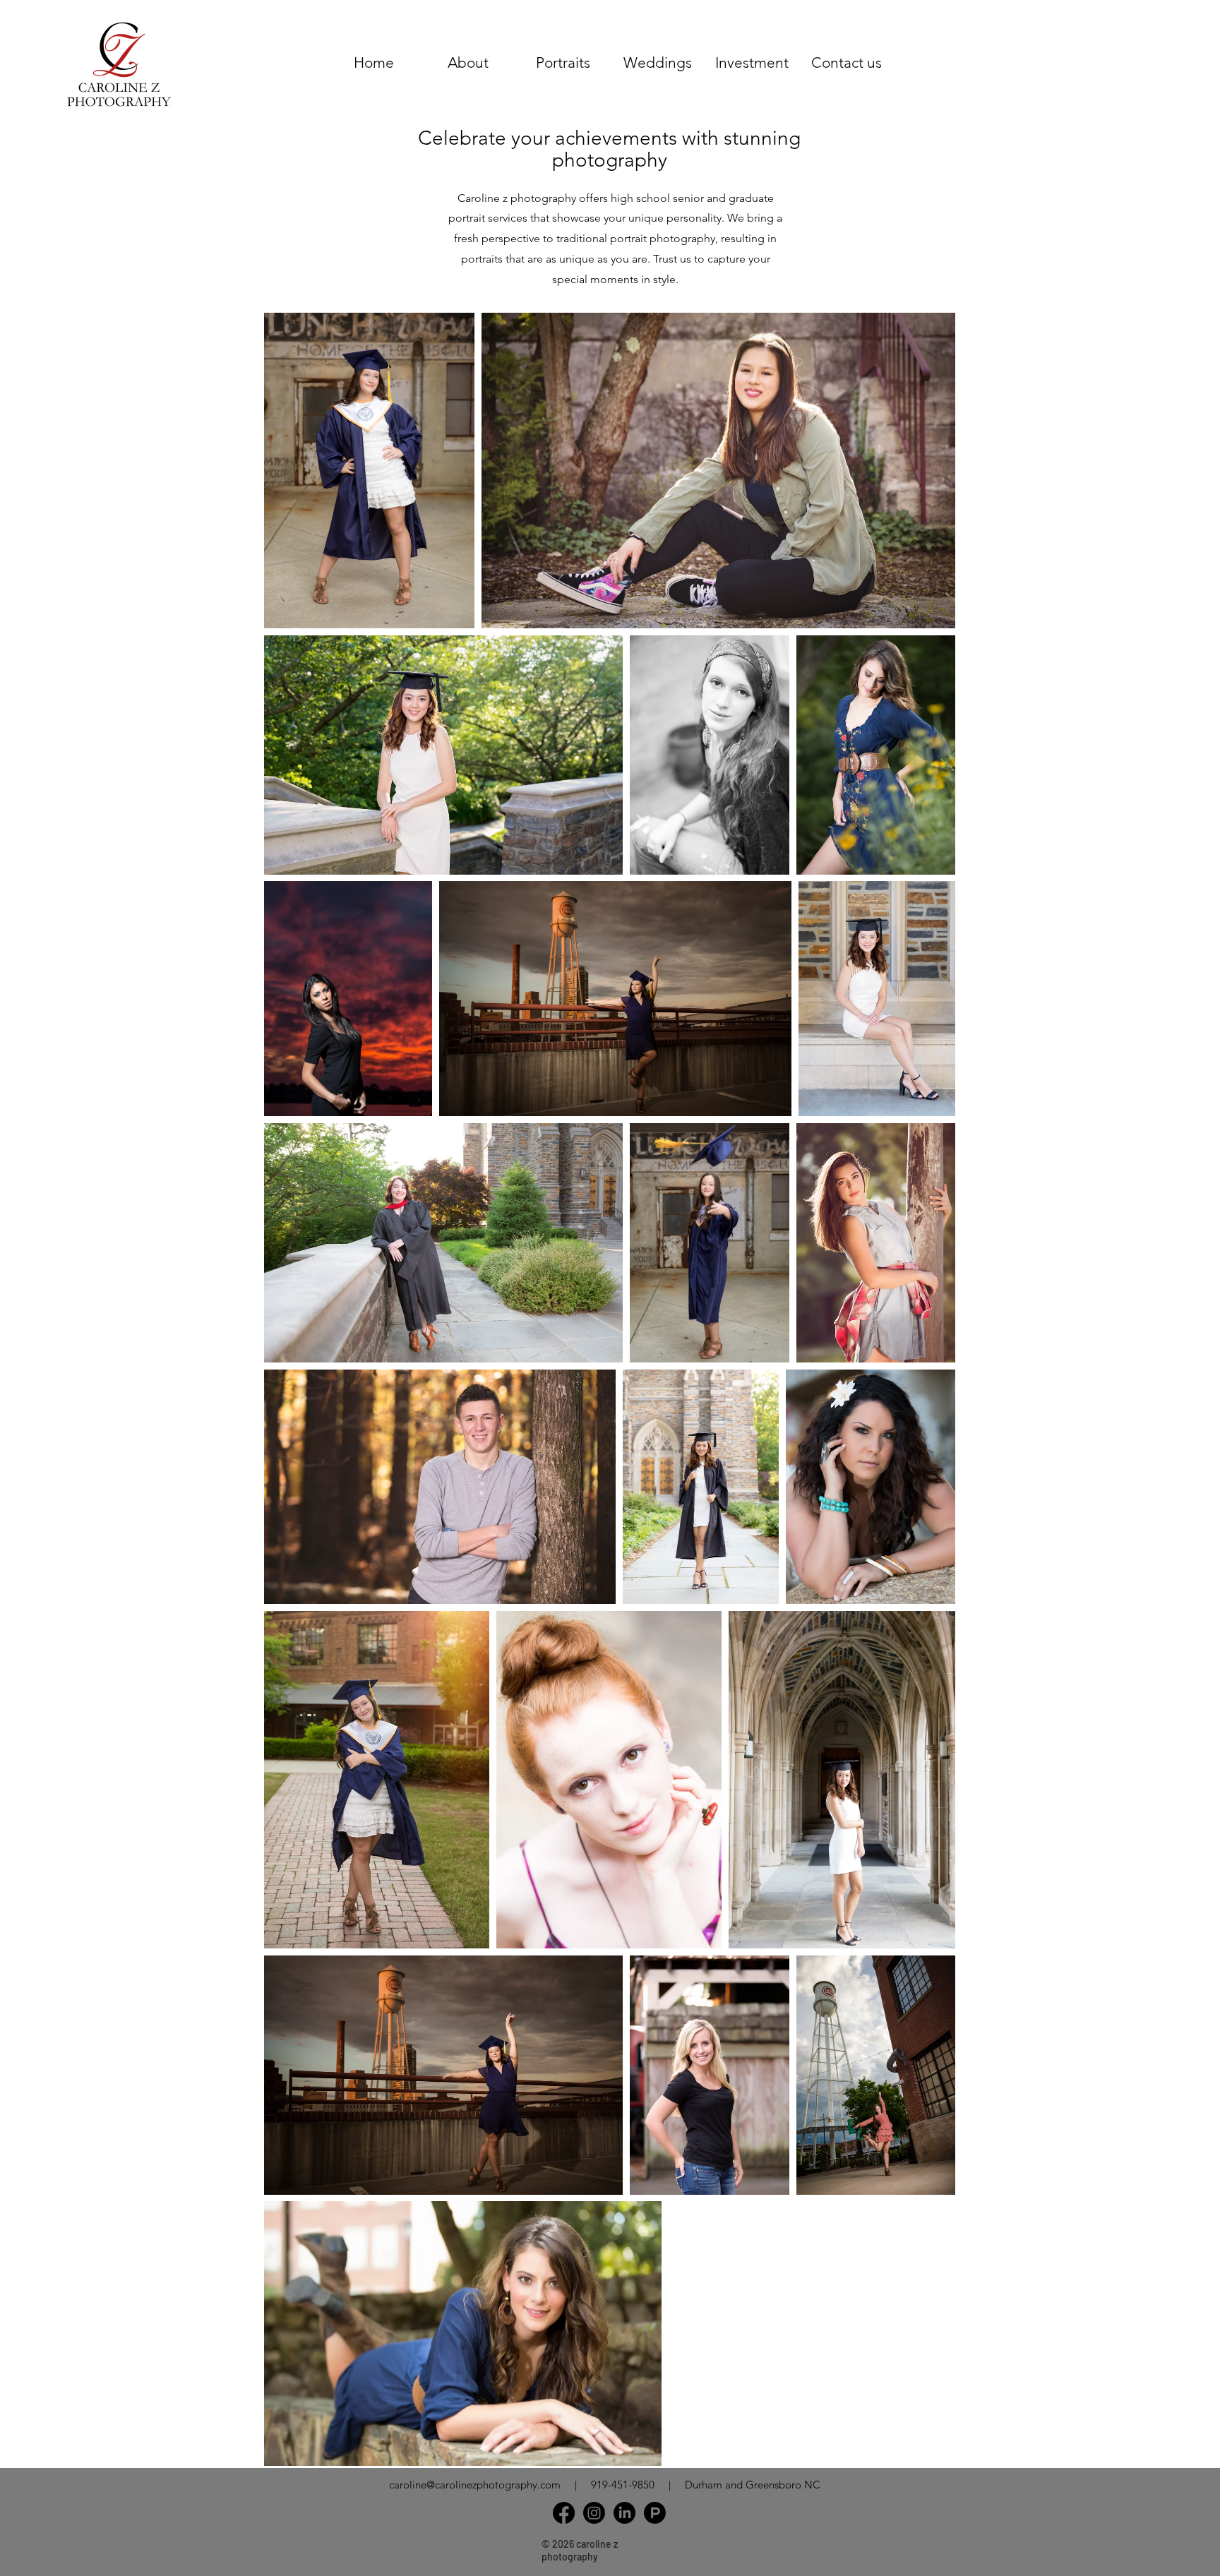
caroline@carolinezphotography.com (475, 2485)
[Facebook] (564, 2513)
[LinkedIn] (624, 2513)
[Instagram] (594, 2513)
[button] (563, 62)
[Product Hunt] (655, 2513)
